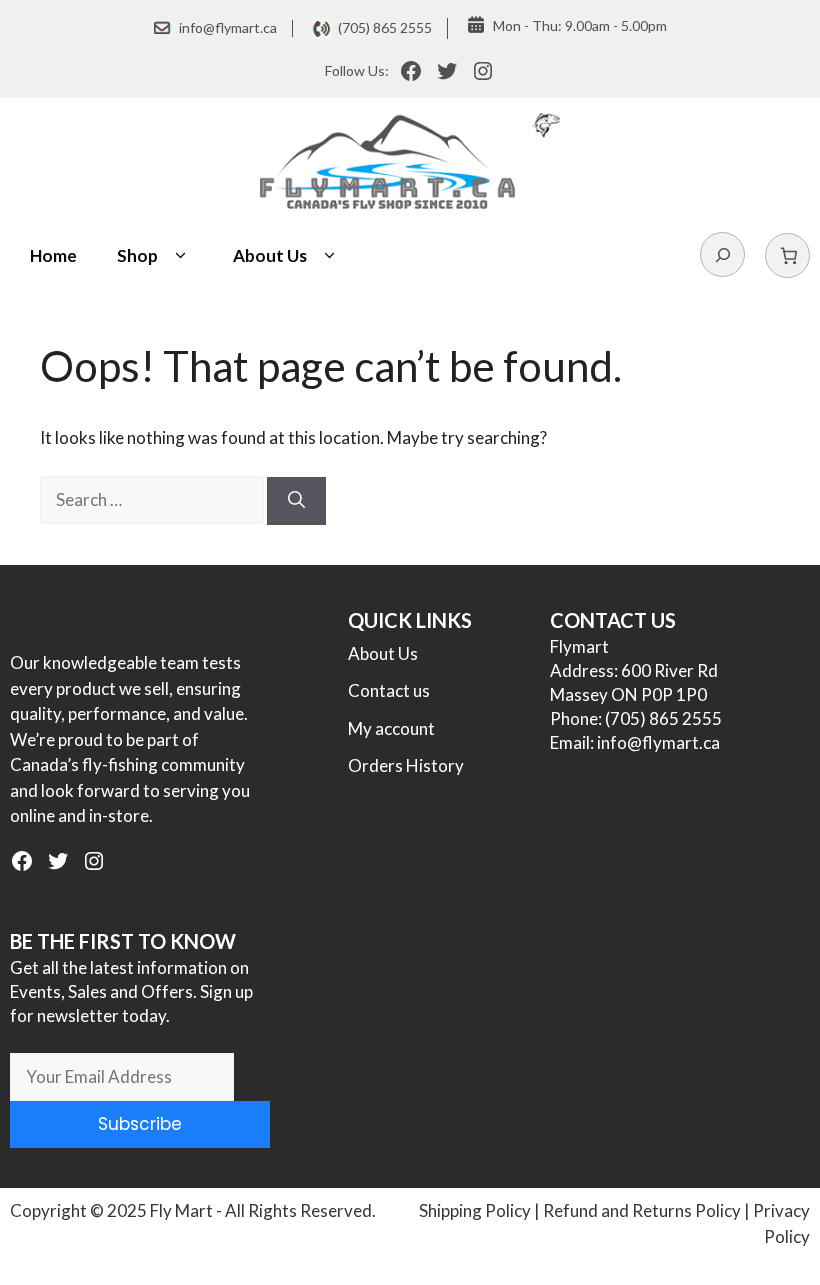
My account (391, 728)
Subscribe (140, 1124)
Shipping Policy (475, 1210)
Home (53, 255)
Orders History (406, 765)
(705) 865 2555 (385, 27)
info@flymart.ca (228, 27)
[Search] (296, 501)
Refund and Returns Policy (642, 1210)
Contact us (389, 690)
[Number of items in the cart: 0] (787, 255)
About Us (270, 255)
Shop (137, 255)
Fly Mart (181, 1210)
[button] (180, 256)
